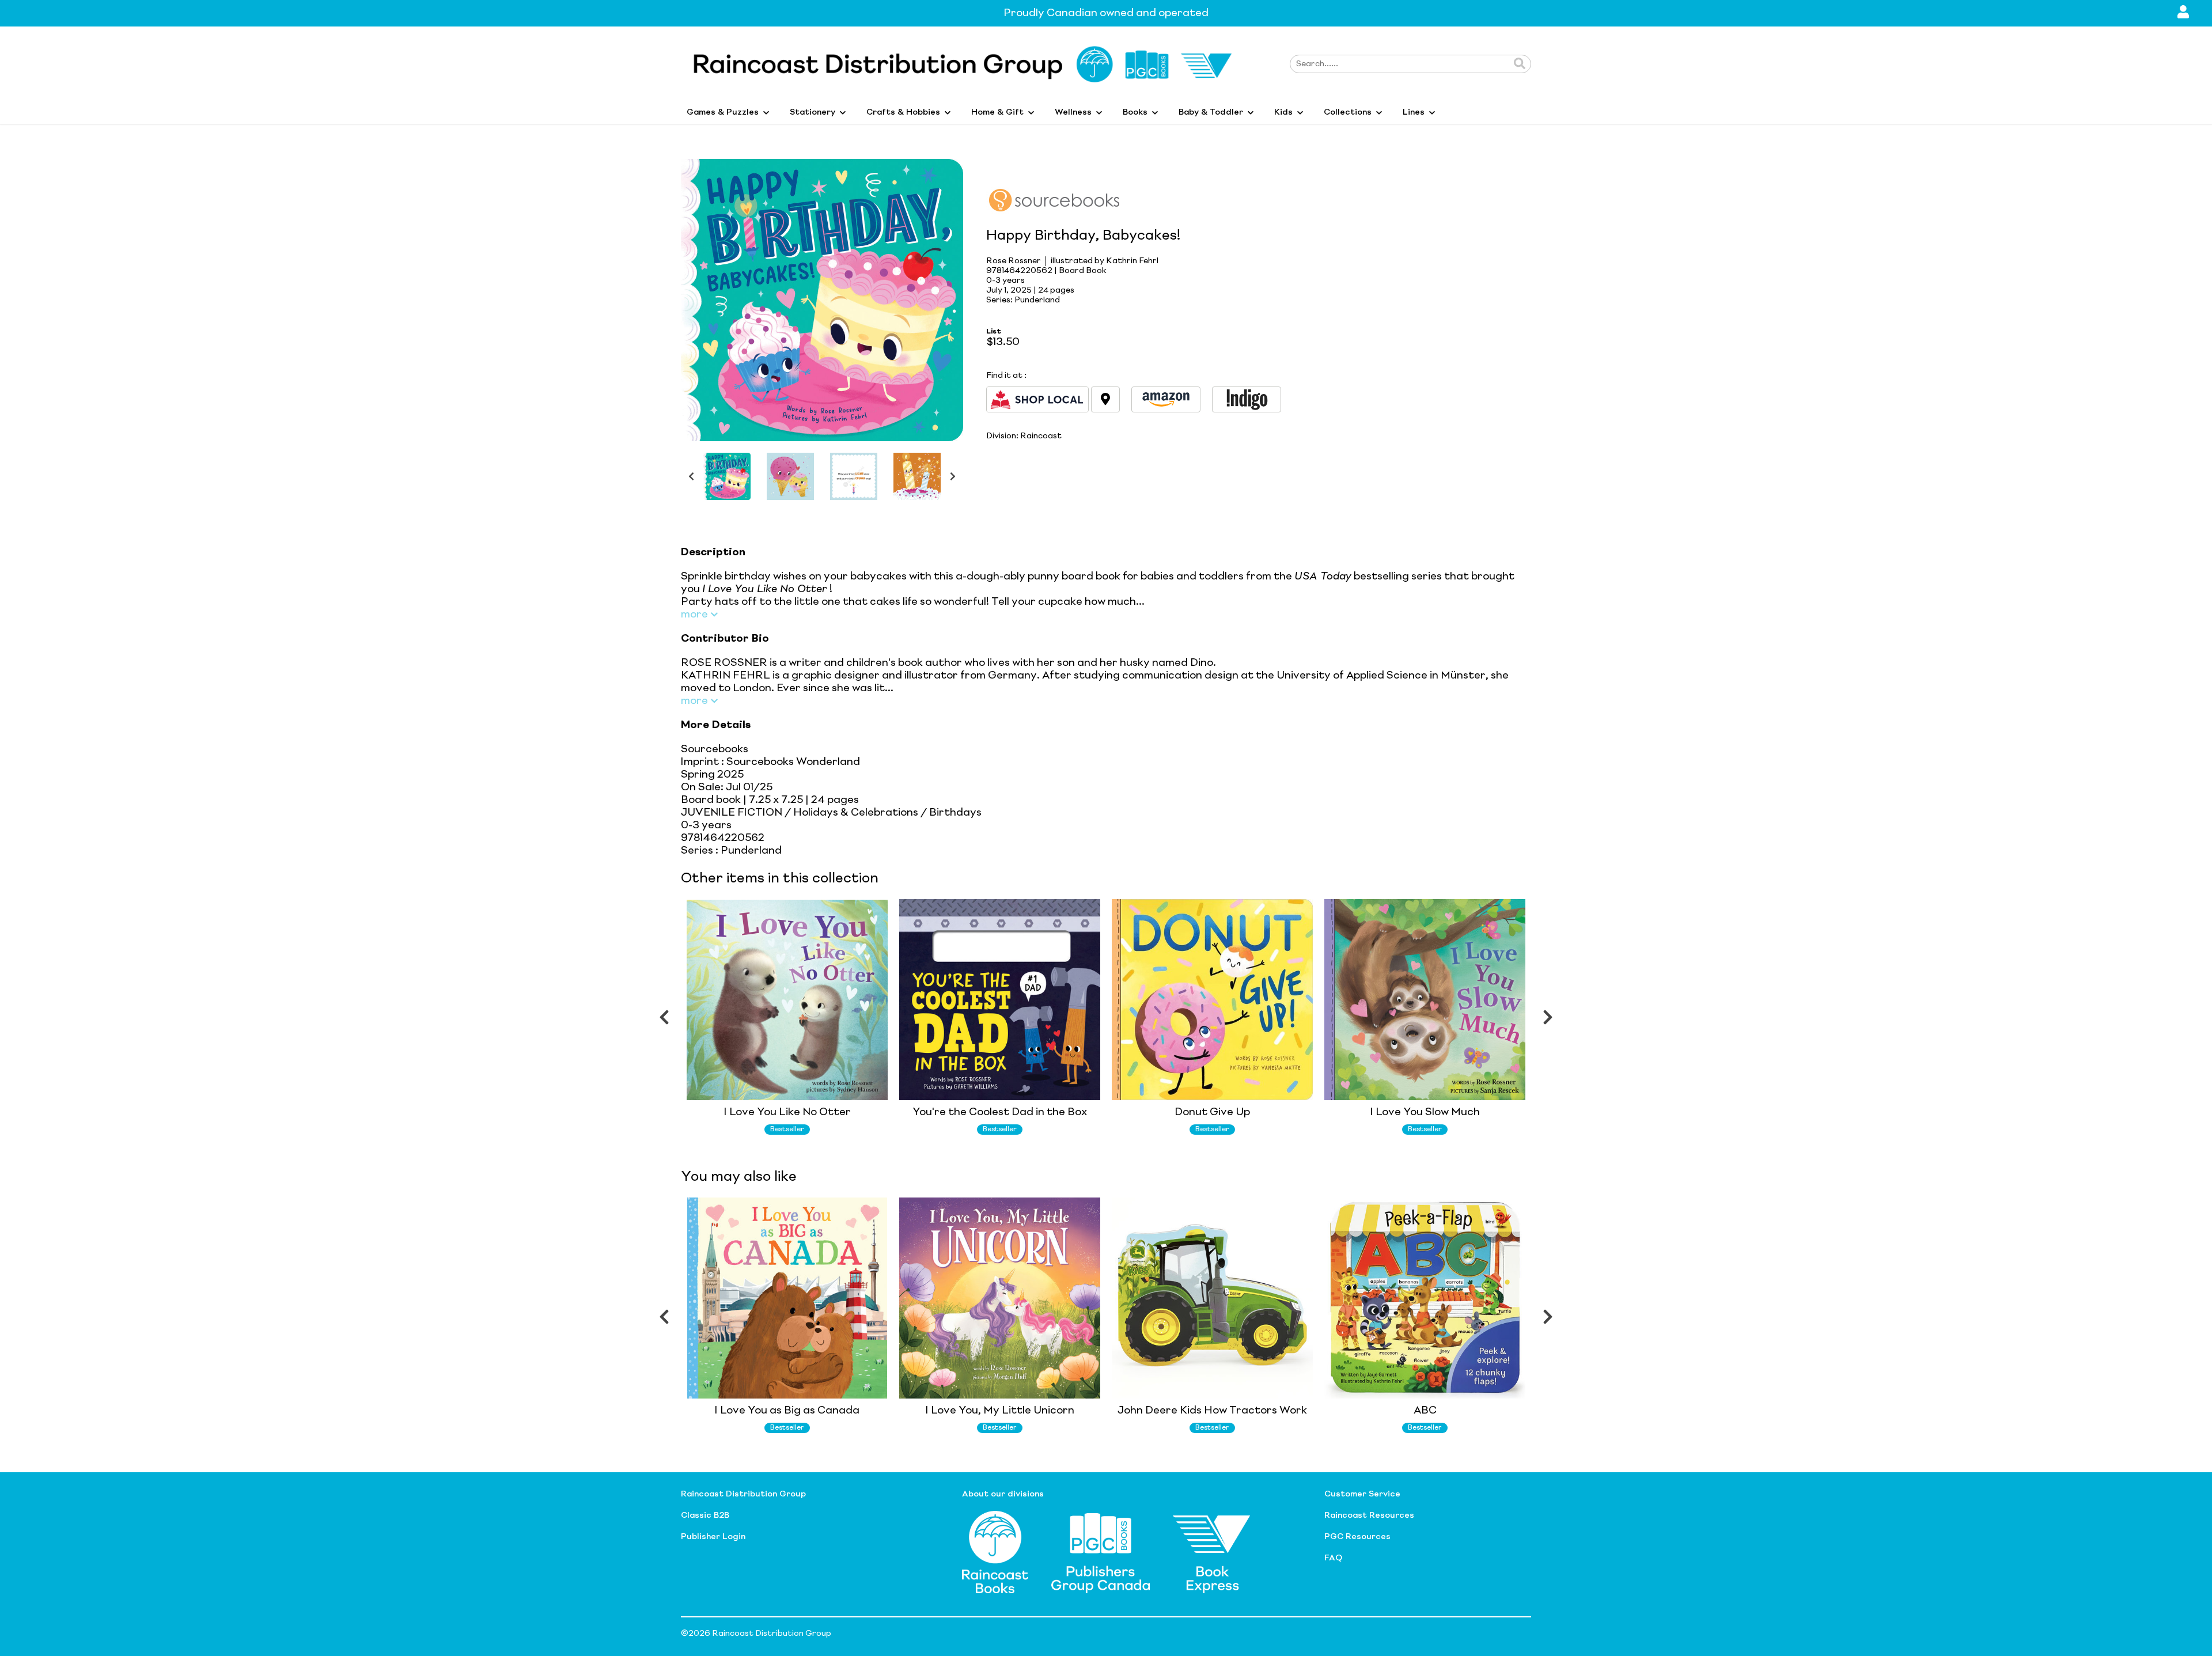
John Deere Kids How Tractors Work (1212, 1411)
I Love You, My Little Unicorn (1000, 1411)
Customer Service (1362, 1494)
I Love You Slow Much (1425, 1112)
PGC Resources (1357, 1537)
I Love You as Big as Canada (787, 1411)
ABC (1425, 1411)
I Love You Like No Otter (787, 1112)
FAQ (1333, 1558)
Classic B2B (705, 1515)
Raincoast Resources (1369, 1515)
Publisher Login (713, 1537)
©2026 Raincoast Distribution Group (756, 1634)
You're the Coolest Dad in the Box (1000, 1112)
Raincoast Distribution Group (743, 1494)
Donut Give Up (1212, 1112)
